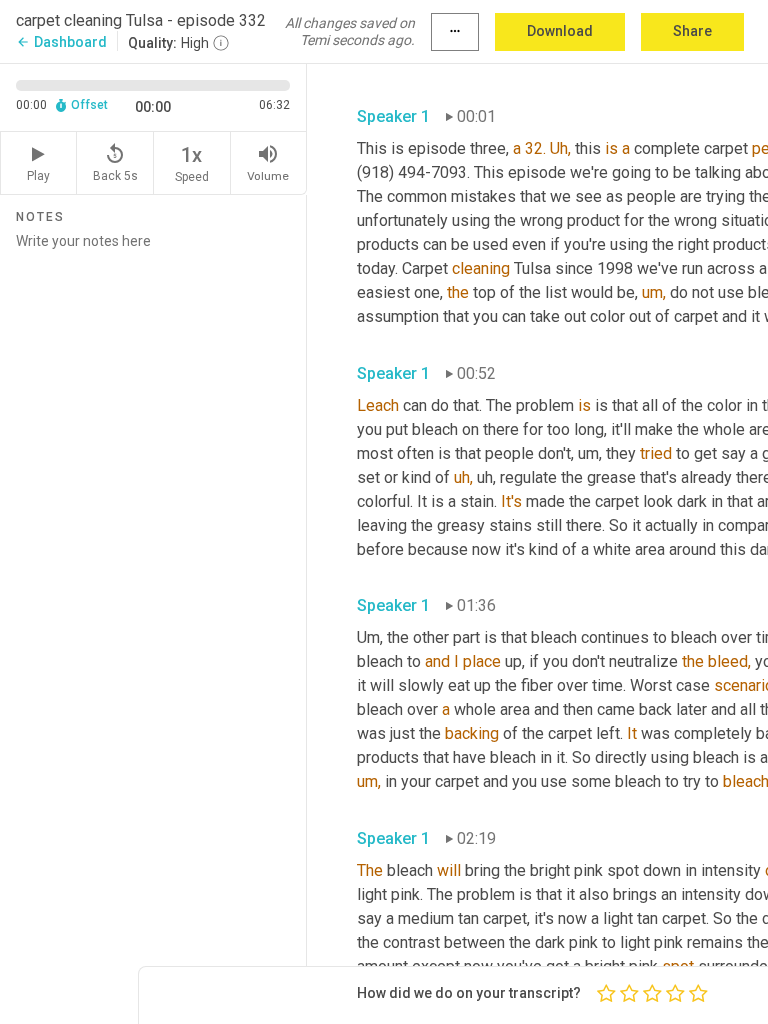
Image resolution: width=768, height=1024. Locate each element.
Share (692, 31)
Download (560, 31)
